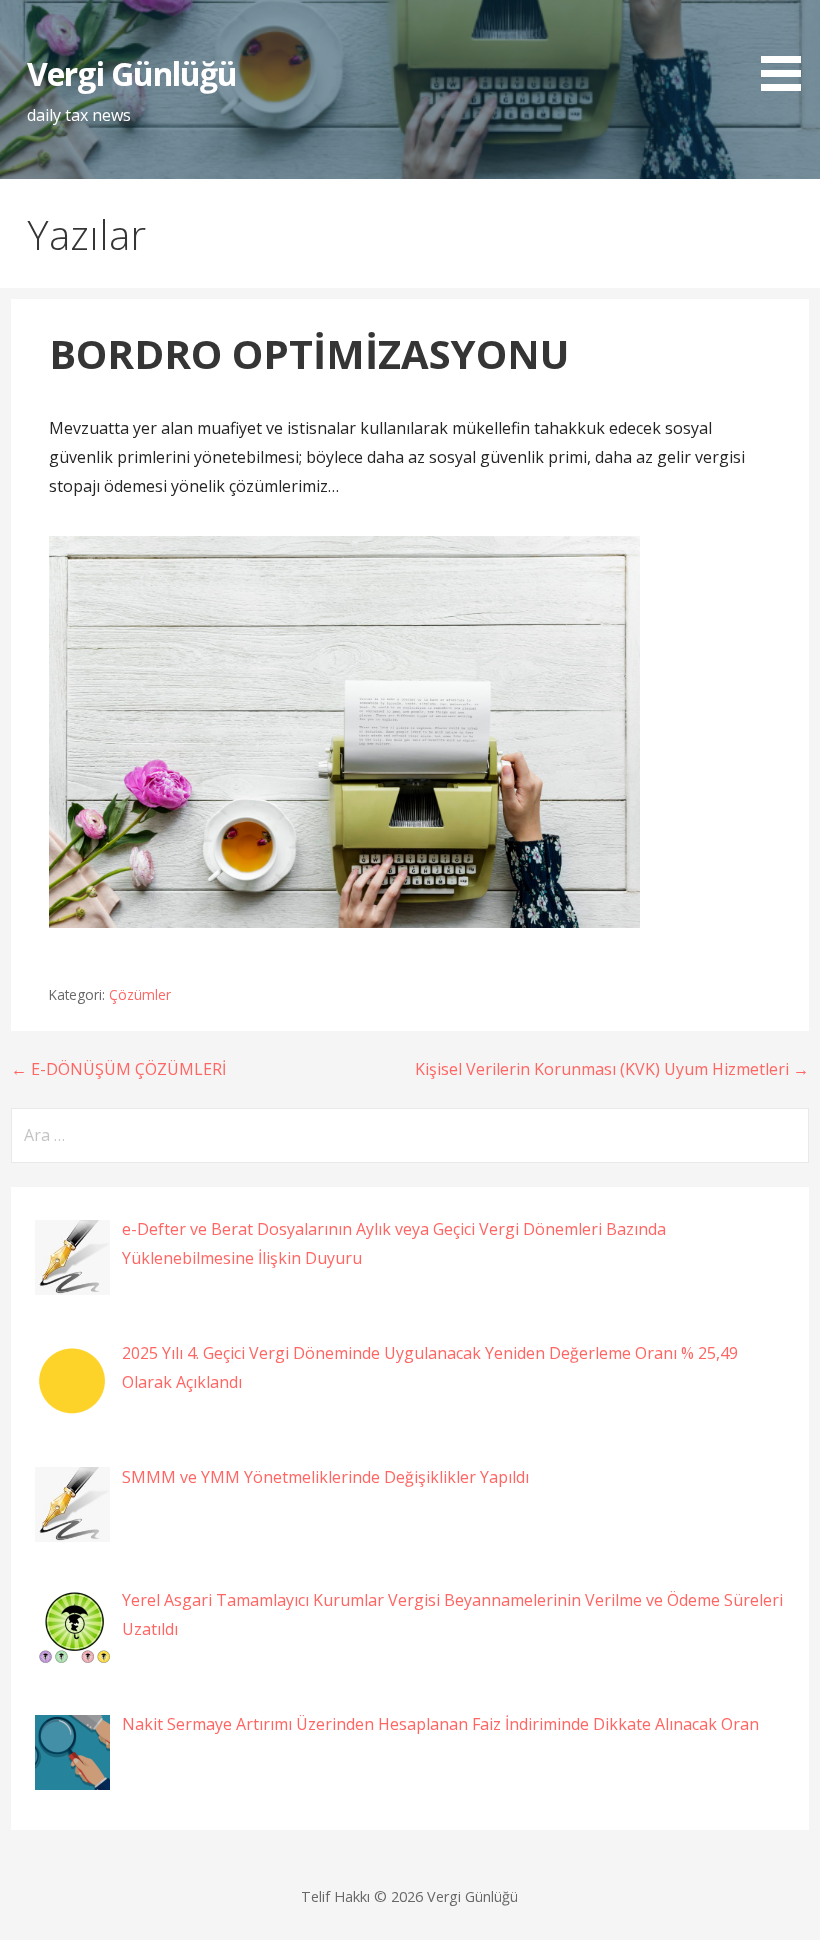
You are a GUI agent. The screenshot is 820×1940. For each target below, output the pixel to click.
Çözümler (140, 994)
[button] (788, 49)
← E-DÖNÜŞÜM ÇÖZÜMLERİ (118, 1069)
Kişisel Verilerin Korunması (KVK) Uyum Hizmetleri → (612, 1069)
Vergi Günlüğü (132, 73)
